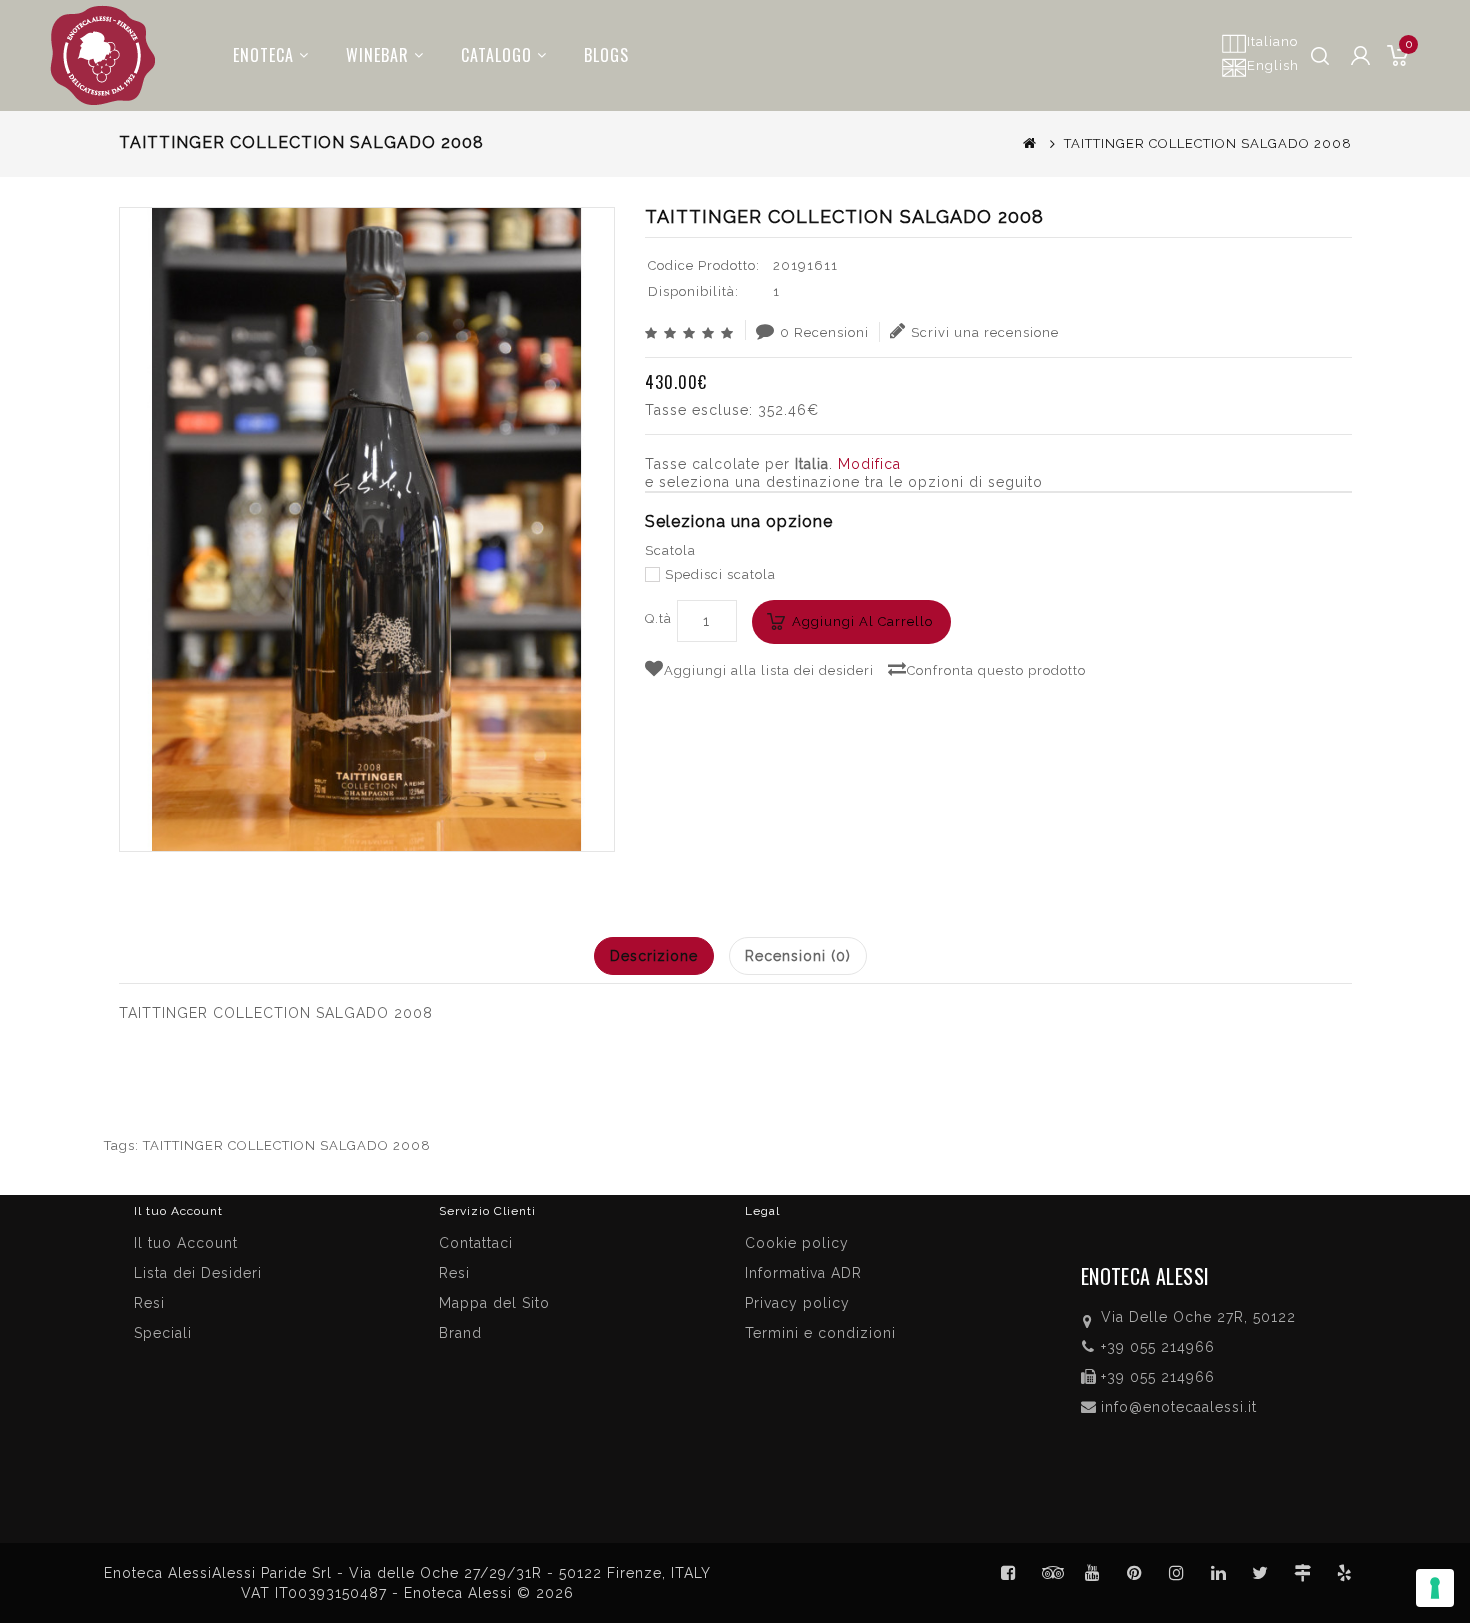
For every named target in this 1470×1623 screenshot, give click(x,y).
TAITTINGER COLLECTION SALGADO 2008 (287, 1145)
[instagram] (1177, 1573)
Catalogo (496, 55)
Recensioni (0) (798, 956)
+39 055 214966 (1158, 1347)
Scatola (670, 550)
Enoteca (263, 55)
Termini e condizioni (820, 1333)
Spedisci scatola (720, 574)
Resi (454, 1273)
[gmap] (1303, 1573)
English (1273, 65)
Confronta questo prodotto (996, 670)
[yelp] (1345, 1573)
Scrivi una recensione (985, 332)
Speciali (163, 1333)
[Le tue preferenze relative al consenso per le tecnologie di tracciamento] (1435, 1588)
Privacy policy (797, 1303)
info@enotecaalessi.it (1179, 1407)
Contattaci (476, 1243)
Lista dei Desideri (198, 1273)
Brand (460, 1333)
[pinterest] (1135, 1573)
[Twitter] (1051, 1573)
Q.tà (658, 618)
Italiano (1272, 41)
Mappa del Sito (494, 1303)
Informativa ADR (803, 1273)
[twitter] (1261, 1573)
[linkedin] (1219, 1573)
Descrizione (654, 956)
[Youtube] (1093, 1573)
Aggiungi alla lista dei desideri (769, 670)
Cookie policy (797, 1243)
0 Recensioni (824, 332)
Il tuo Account (186, 1243)
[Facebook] (1009, 1573)
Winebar (377, 55)
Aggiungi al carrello (862, 621)
